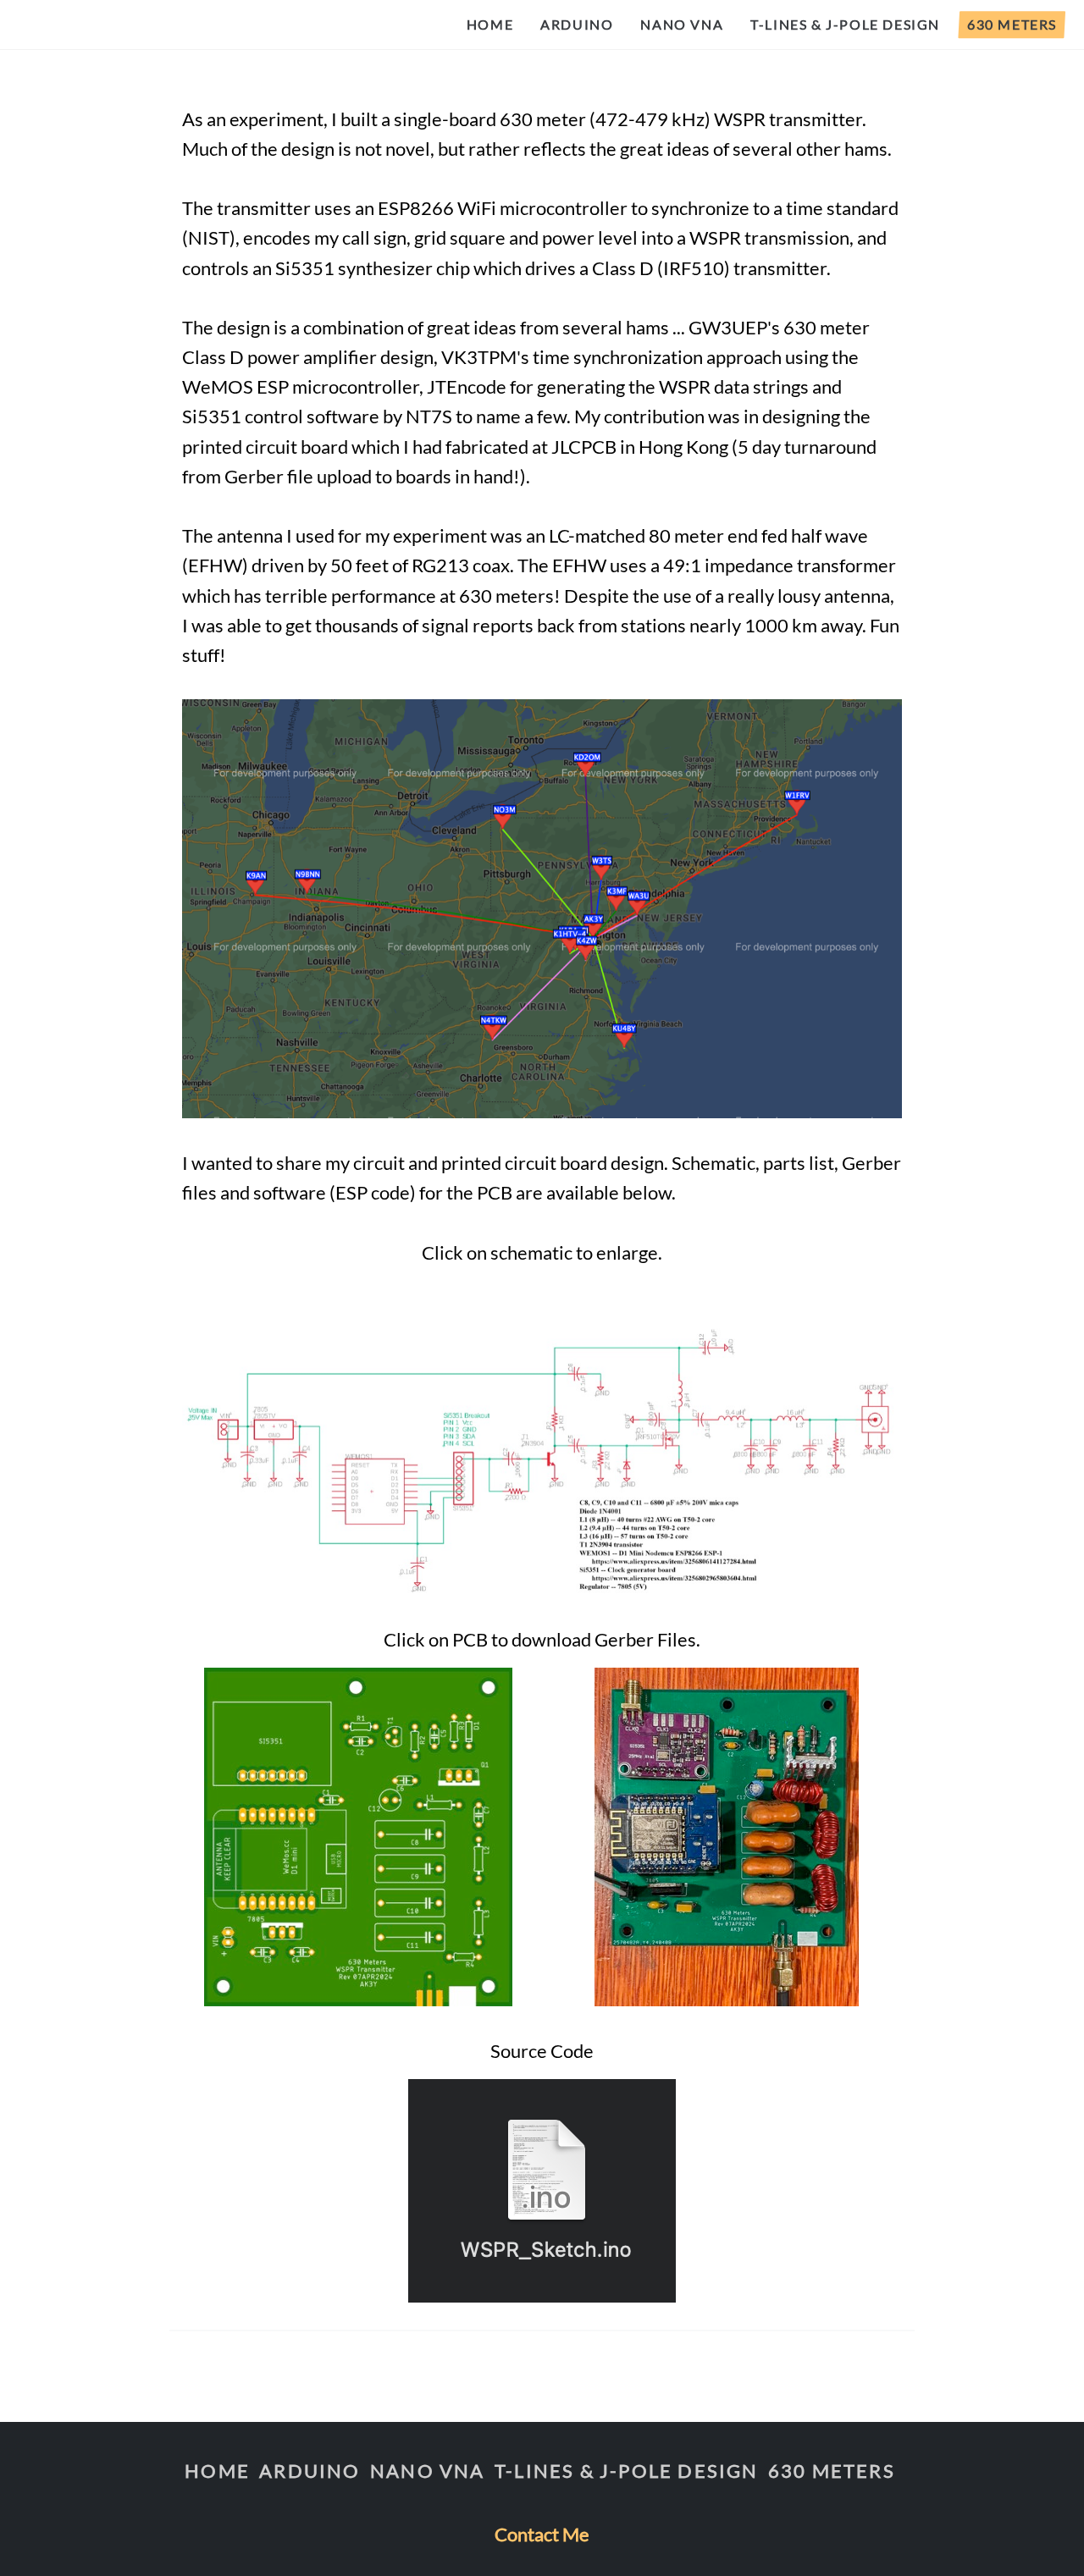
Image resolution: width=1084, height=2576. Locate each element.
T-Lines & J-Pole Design (845, 24)
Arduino (577, 24)
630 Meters (1012, 24)
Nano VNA (682, 24)
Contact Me (542, 2534)
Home (490, 24)
